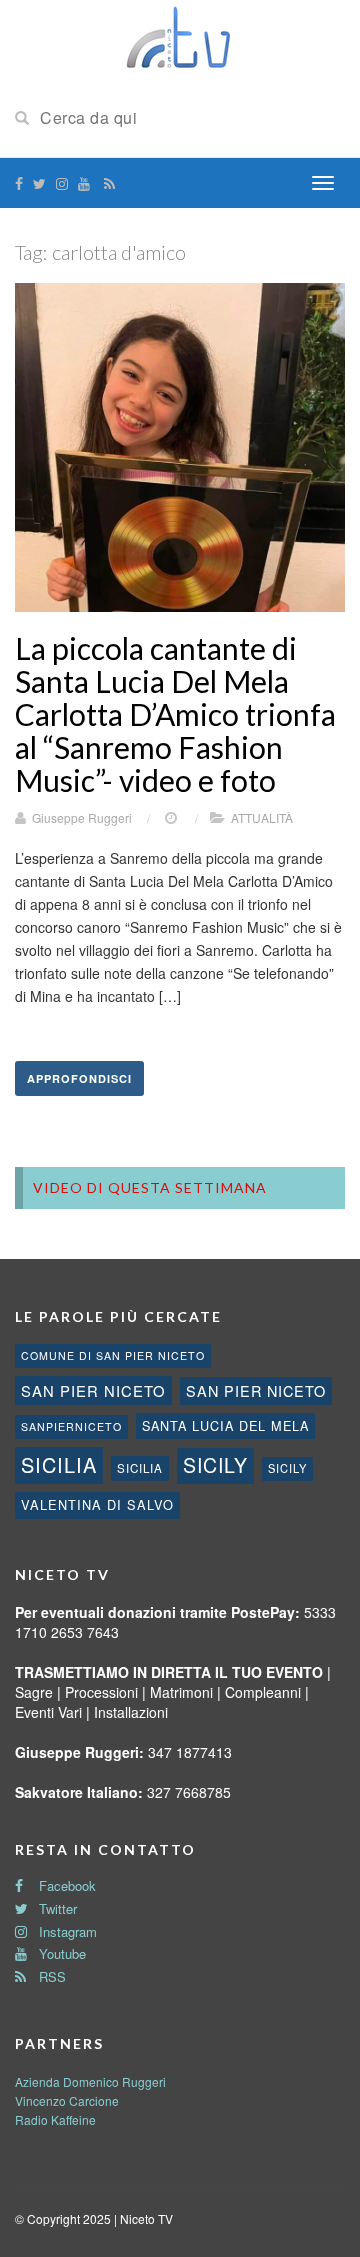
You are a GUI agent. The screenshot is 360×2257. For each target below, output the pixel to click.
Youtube (60, 1953)
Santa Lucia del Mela (225, 1425)
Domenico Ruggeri (114, 2081)
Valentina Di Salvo (97, 1504)
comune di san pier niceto (113, 1355)
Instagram (66, 1931)
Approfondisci (79, 1078)
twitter (56, 1908)
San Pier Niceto (256, 1390)
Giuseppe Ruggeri (82, 817)
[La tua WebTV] (180, 38)
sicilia (59, 1464)
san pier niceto (93, 1390)
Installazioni (131, 1712)
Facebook (65, 1885)
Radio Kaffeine (55, 2119)
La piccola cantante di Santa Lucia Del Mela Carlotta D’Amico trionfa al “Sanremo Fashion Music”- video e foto (175, 714)
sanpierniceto (71, 1426)
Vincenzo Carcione (67, 2100)
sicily (215, 1465)
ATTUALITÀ (262, 817)
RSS (50, 1976)
